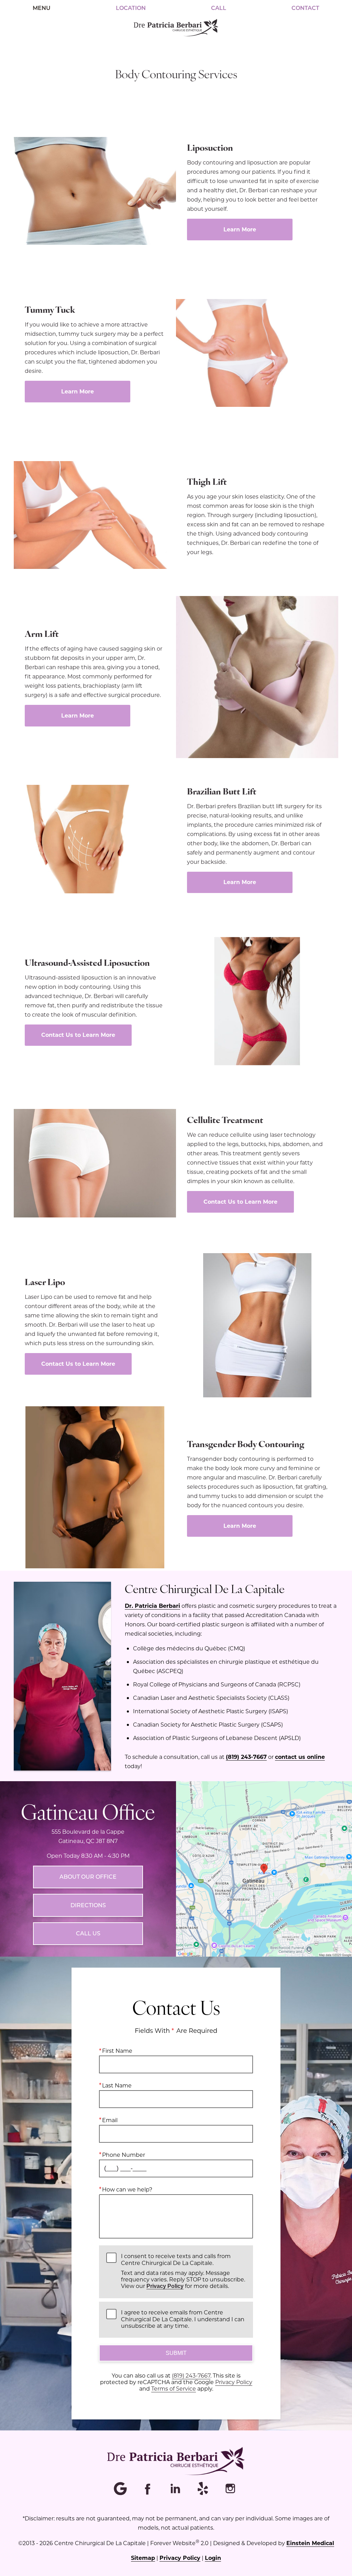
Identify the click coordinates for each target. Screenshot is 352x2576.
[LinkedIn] (176, 2489)
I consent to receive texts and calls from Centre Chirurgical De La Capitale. (183, 2271)
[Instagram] (231, 2489)
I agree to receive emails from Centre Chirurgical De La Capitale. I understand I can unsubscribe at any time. (183, 2319)
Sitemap (143, 2558)
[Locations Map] (264, 1868)
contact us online (300, 1757)
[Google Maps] (121, 2489)
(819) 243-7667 (246, 1757)
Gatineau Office (88, 1811)
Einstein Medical (310, 2543)
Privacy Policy (165, 2286)
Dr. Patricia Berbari (152, 1606)
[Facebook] (148, 2489)
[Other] (203, 2489)
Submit (176, 2353)
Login (213, 2558)
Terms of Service (174, 2388)
